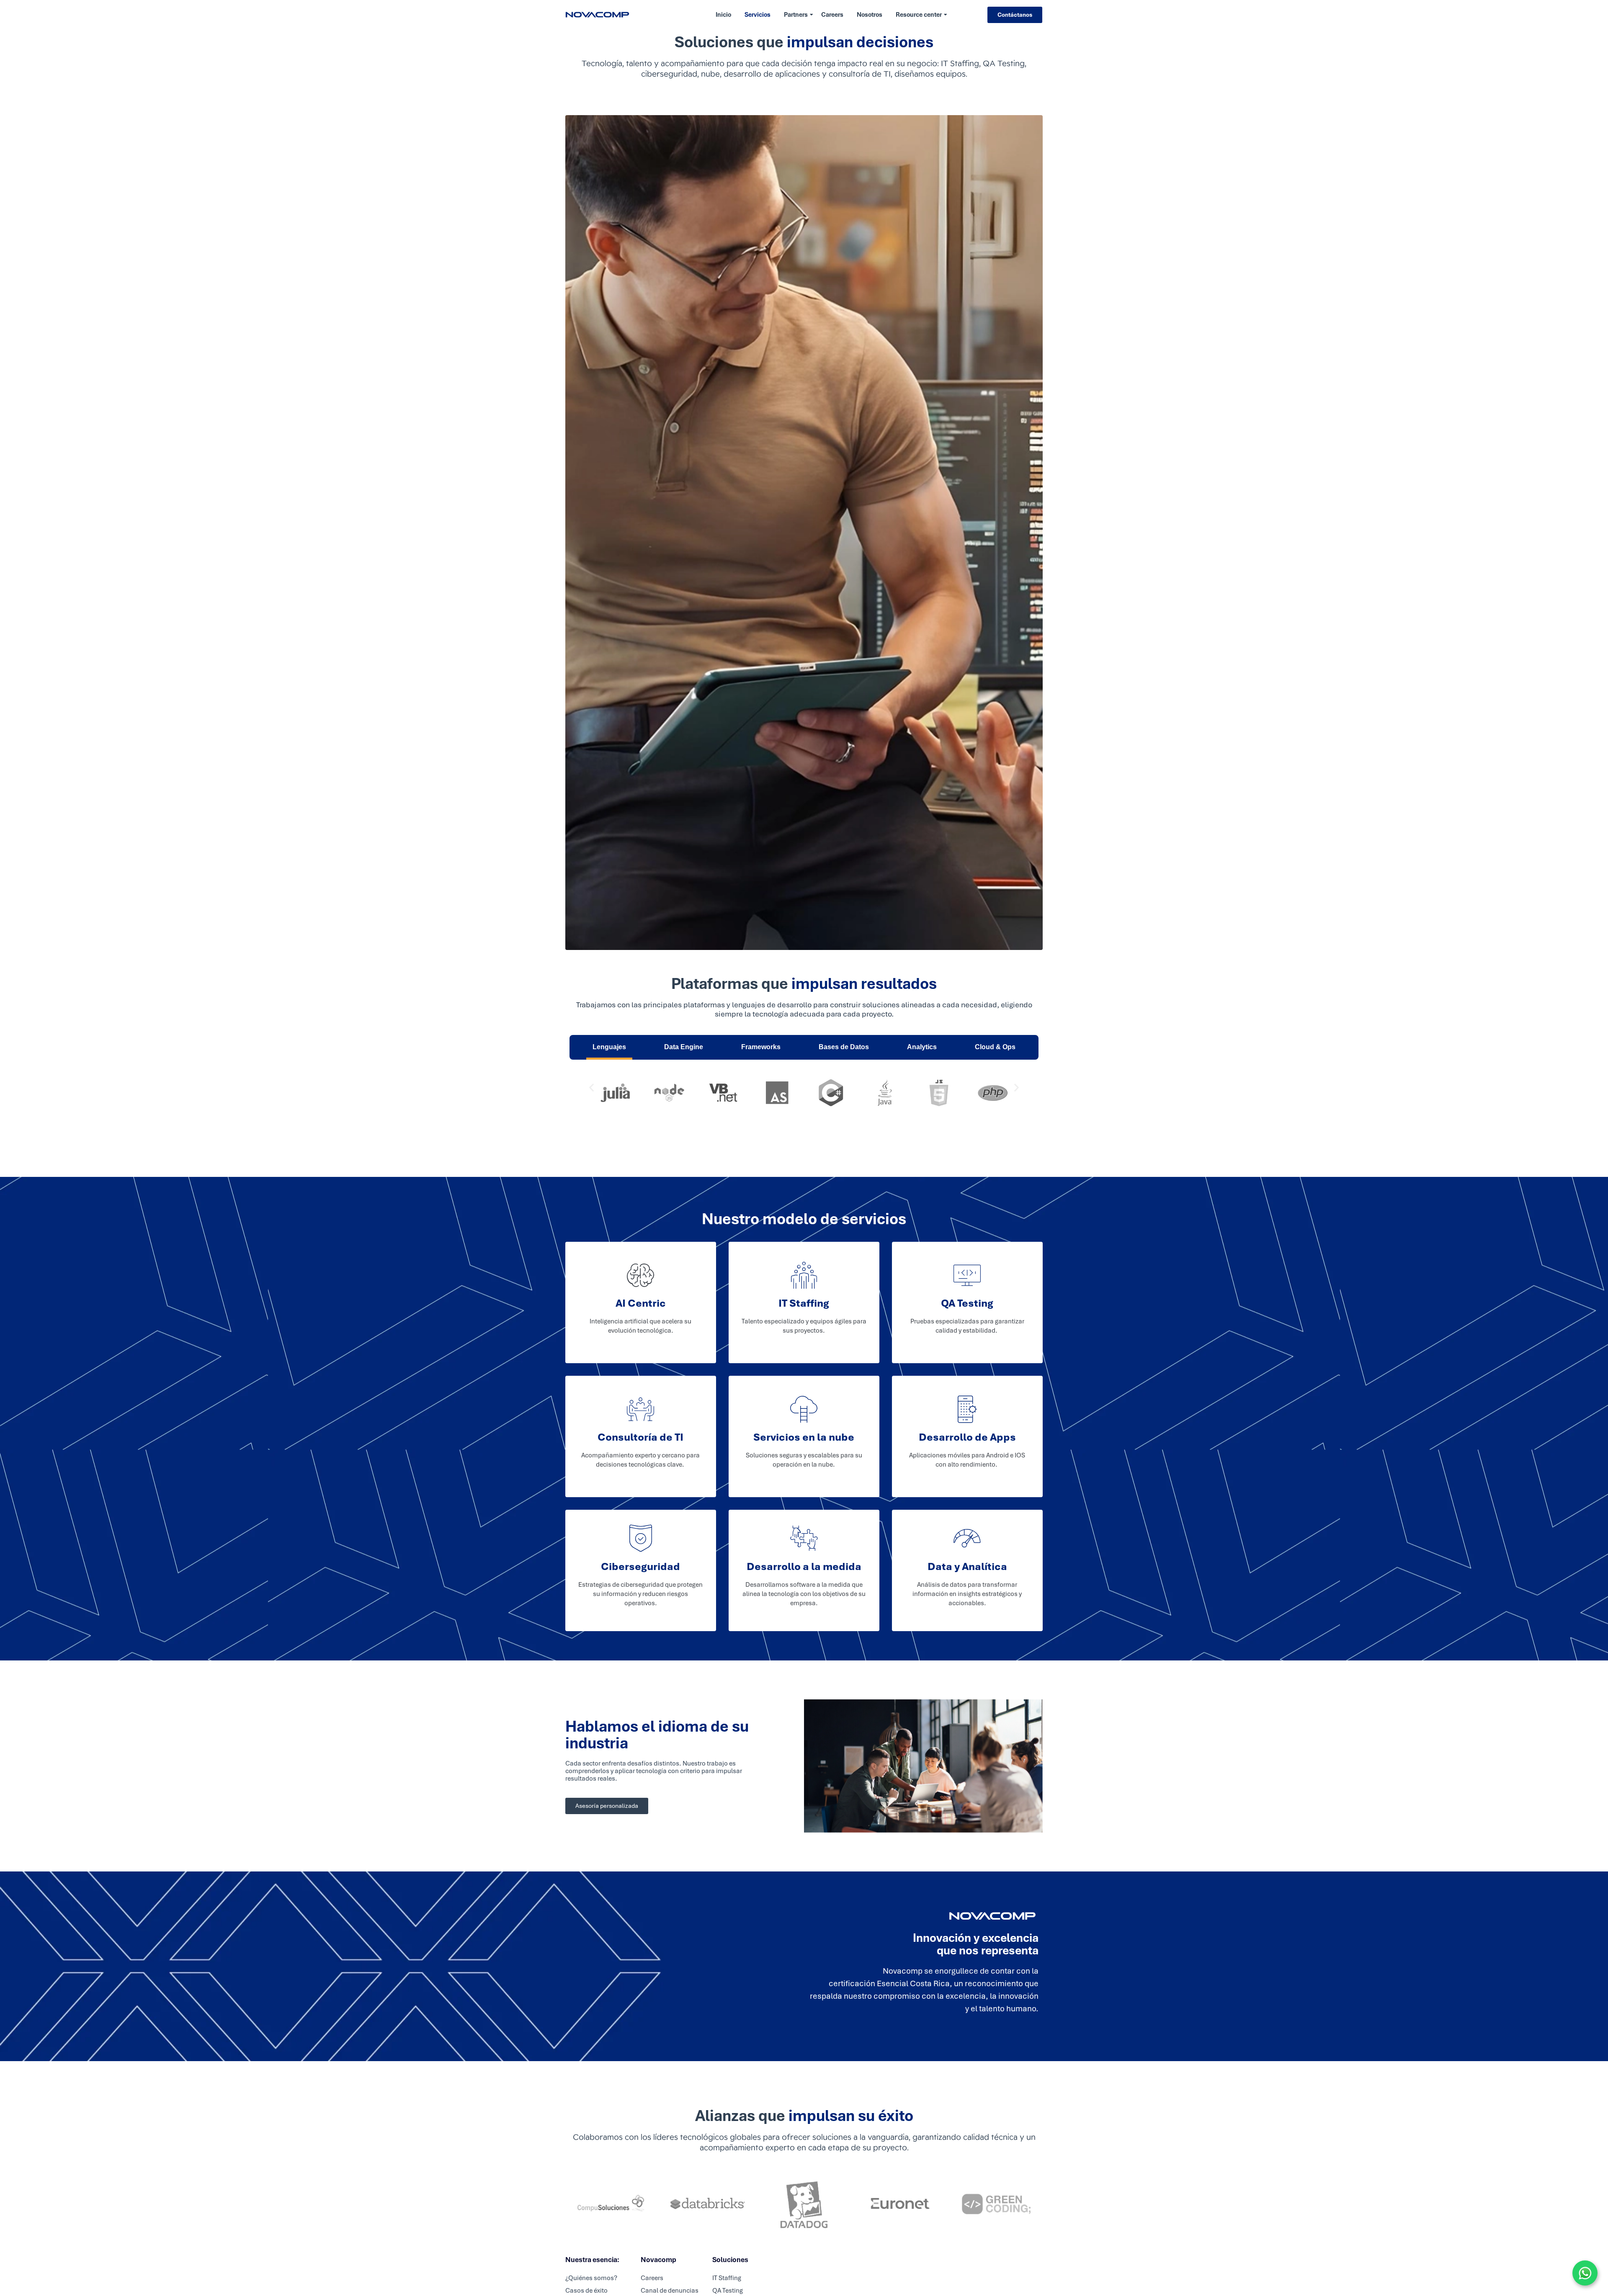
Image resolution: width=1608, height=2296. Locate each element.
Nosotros (870, 15)
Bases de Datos (844, 1047)
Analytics (922, 1047)
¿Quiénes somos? (591, 2278)
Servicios (758, 15)
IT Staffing (727, 2278)
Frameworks (761, 1047)
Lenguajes (609, 1047)
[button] (591, 1088)
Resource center (919, 15)
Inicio (723, 15)
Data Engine (684, 1047)
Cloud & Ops (995, 1047)
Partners (796, 15)
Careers (832, 15)
